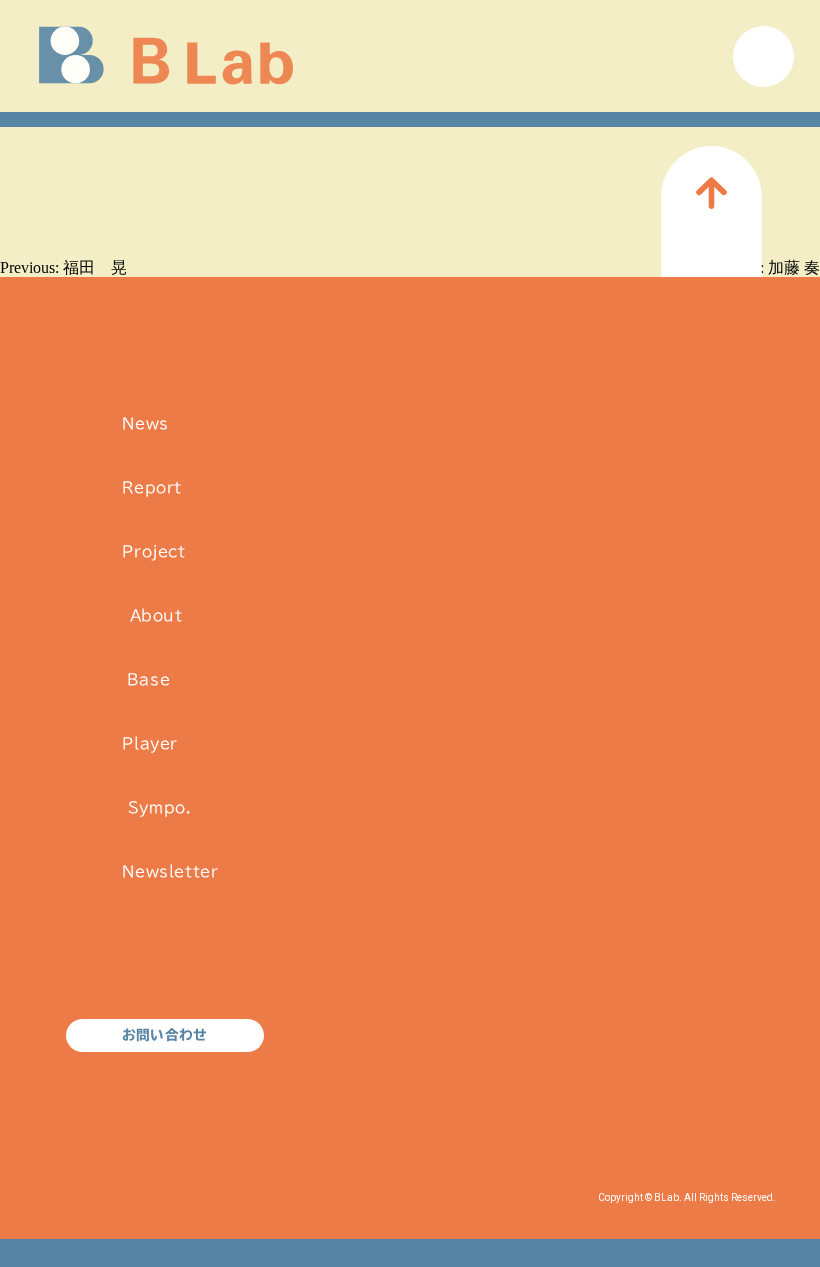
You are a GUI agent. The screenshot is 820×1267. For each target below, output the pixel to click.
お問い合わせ (164, 1035)
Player (150, 754)
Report (152, 498)
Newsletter (170, 882)
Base (148, 690)
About (155, 626)
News (145, 434)
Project (153, 562)
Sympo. (159, 818)
